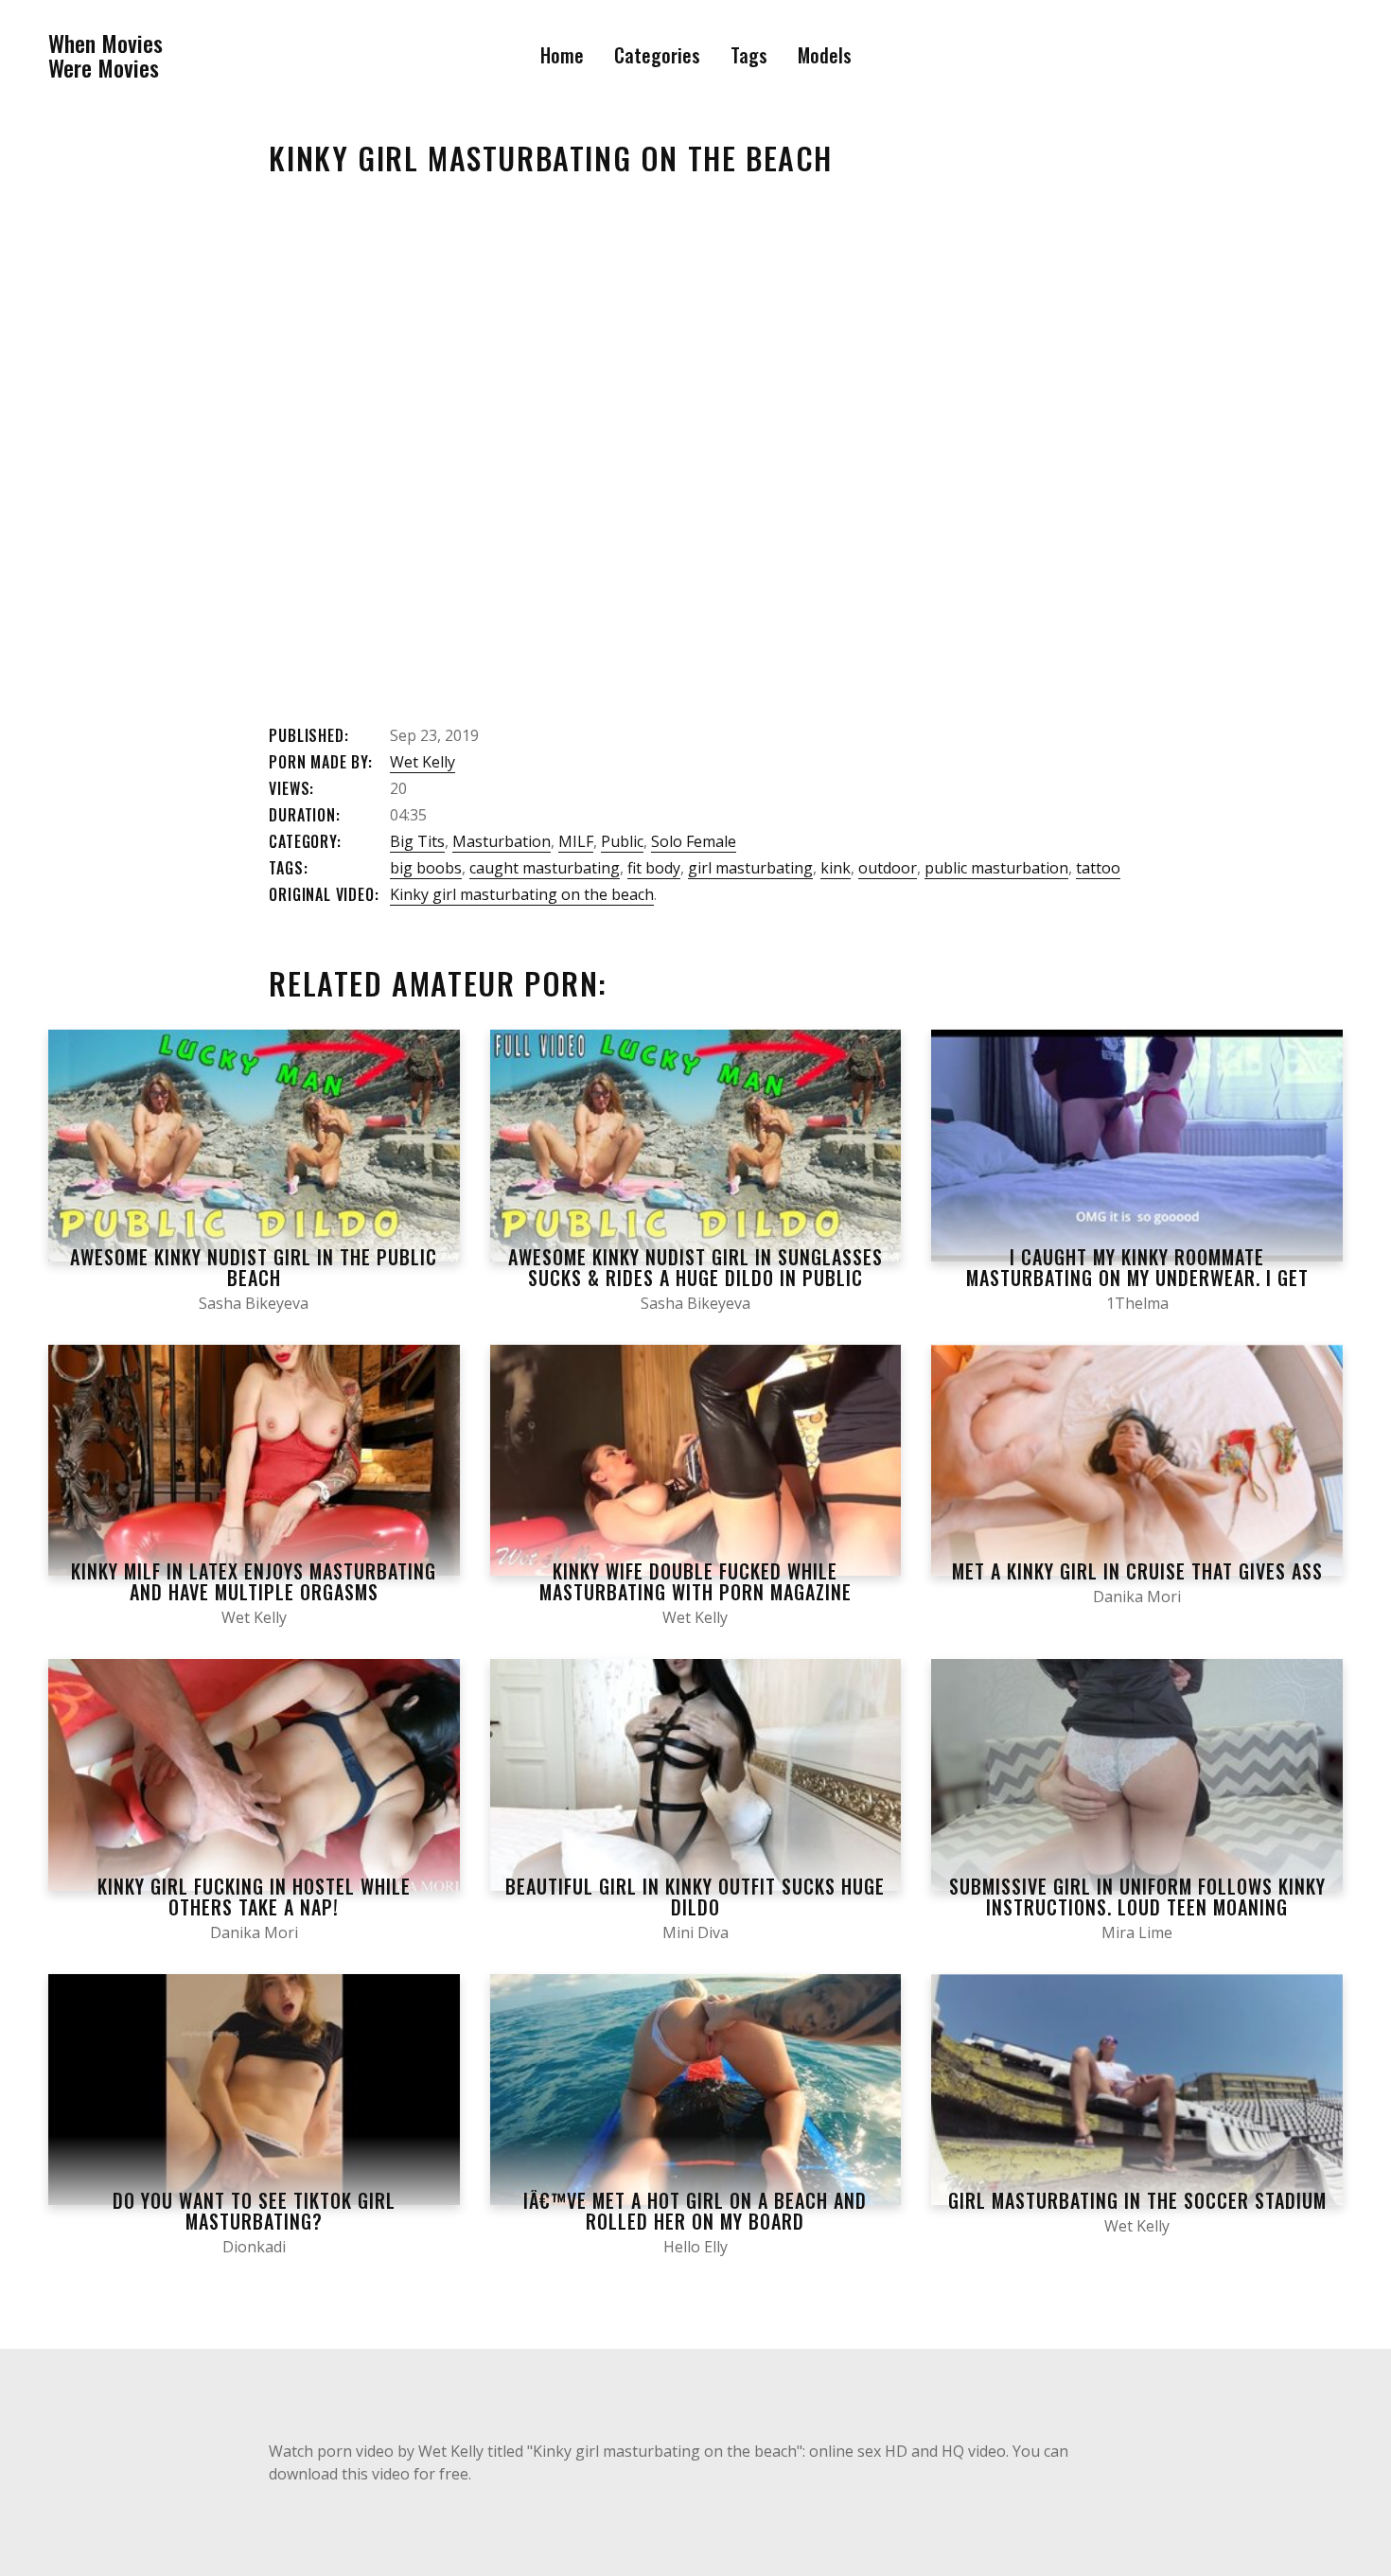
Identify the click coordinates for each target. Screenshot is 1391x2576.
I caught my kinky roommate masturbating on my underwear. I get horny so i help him (1137, 1278)
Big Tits (417, 841)
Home (562, 55)
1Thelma (1137, 1303)
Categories (657, 55)
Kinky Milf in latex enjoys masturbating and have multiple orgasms (254, 1581)
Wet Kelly (423, 762)
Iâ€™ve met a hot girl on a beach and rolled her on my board (695, 2211)
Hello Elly (695, 2247)
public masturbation (996, 868)
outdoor (888, 868)
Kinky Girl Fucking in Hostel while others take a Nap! (254, 1897)
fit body (654, 868)
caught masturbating (545, 868)
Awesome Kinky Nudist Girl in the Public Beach (254, 1267)
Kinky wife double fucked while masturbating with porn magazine (695, 1581)
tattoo (1098, 868)
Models (825, 55)
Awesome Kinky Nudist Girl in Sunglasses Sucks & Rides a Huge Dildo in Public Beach (695, 1278)
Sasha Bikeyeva (254, 1303)
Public (622, 841)
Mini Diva (695, 1932)
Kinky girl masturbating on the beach (522, 894)
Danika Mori (1137, 1597)
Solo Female (694, 841)
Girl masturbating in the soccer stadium (1137, 2200)
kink (836, 868)
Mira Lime (1137, 1932)
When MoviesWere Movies (106, 55)
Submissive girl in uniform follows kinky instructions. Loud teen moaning (1137, 1897)
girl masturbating (750, 868)
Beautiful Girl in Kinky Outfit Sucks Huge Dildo (695, 1897)
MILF (576, 841)
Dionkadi (254, 2247)
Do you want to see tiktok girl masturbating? (254, 2211)
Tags (749, 55)
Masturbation (502, 841)
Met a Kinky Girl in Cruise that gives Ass (1137, 1571)
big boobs (426, 868)
